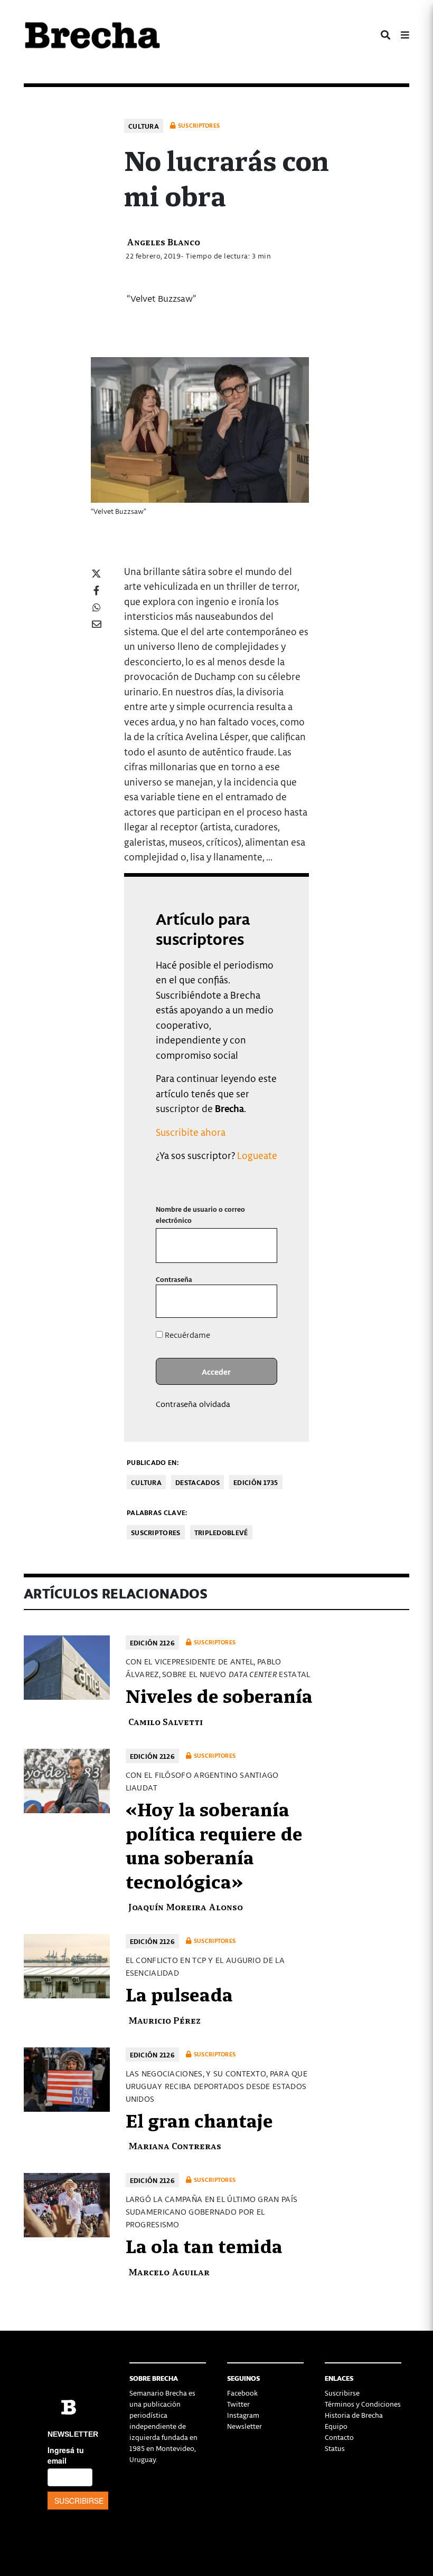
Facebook (242, 2393)
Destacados (197, 1482)
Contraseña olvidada (193, 1404)
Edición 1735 (256, 1482)
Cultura (144, 126)
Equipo (336, 2426)
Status (335, 2448)
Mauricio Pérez (164, 2020)
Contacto (339, 2437)
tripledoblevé (221, 1532)
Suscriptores (156, 1532)
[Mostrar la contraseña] (262, 1301)
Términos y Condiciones (363, 2404)
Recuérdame (186, 1335)
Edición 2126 (153, 1643)
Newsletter (244, 2426)
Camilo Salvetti (166, 1721)
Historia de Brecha (354, 2415)
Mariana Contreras (175, 2145)
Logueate (257, 1155)
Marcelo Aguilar (169, 2271)
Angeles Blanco (163, 241)
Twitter (238, 2404)
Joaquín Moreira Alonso (186, 1906)
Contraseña (174, 1279)
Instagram (243, 2415)
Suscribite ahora (191, 1132)
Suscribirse (342, 2393)
